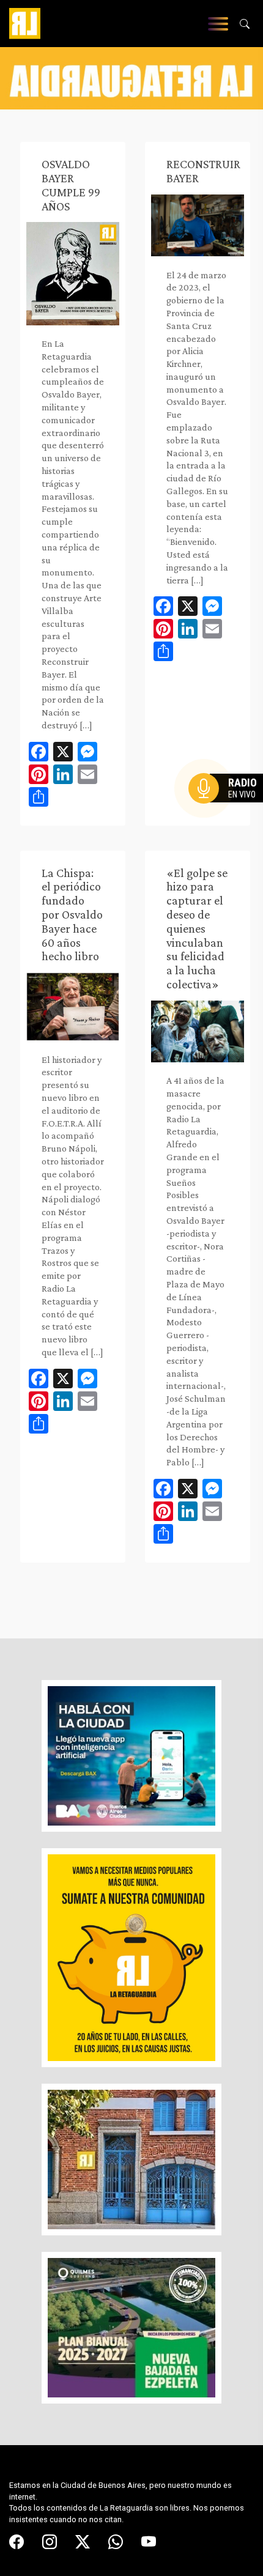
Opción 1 (229, 808)
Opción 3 (229, 818)
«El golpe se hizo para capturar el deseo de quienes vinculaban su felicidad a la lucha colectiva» (197, 928)
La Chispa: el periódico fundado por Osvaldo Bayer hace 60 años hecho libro (72, 915)
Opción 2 (229, 813)
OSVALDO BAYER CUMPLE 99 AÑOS (71, 185)
